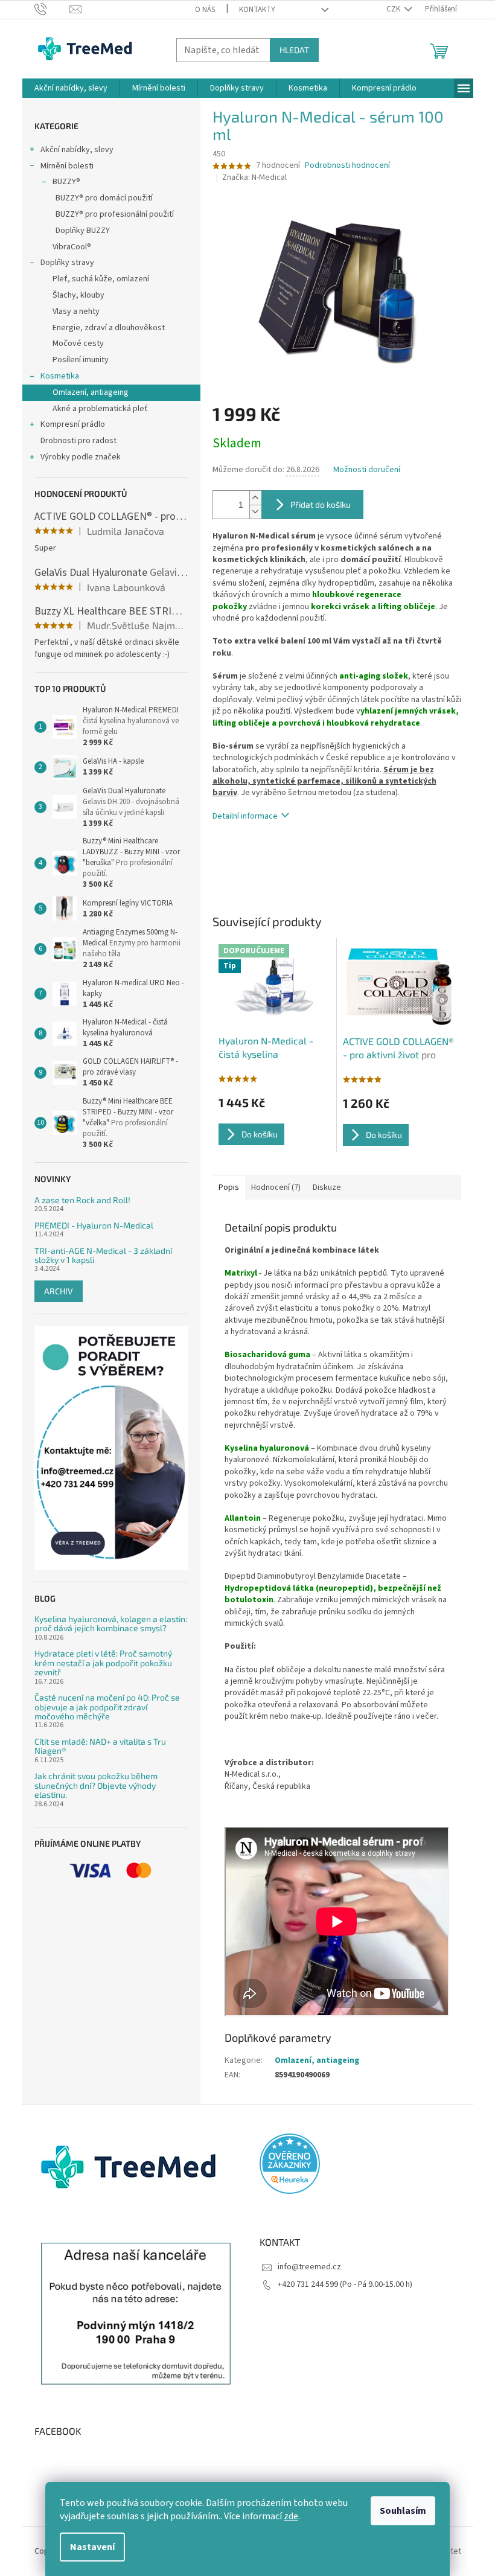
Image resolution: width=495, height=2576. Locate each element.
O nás (205, 10)
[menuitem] (71, 88)
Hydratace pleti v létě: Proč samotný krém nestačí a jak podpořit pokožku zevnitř (103, 1663)
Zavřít (276, 851)
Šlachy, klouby (78, 295)
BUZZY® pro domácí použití (104, 198)
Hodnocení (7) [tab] (276, 1187)
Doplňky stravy (67, 263)
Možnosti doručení (367, 470)
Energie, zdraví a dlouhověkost (109, 328)
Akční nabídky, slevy (77, 150)
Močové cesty (78, 344)
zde (291, 2516)
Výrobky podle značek (81, 457)
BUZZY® (66, 182)
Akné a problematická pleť (100, 409)
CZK (394, 9)
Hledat (294, 50)
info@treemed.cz (309, 2267)
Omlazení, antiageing (91, 392)
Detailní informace (245, 816)
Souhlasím (403, 2511)
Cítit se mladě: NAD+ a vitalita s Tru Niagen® (100, 1746)
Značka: (254, 177)
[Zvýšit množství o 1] (255, 498)
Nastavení (92, 2547)
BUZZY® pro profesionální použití (115, 214)
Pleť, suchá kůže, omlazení (101, 279)
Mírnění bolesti (67, 166)
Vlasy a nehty (76, 312)
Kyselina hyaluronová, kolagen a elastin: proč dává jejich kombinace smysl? (111, 1624)
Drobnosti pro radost (78, 441)
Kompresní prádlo (73, 424)
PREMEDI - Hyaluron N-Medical (94, 1225)
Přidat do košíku (321, 504)
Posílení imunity (81, 360)
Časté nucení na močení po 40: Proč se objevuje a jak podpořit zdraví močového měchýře (107, 1707)
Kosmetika (60, 376)
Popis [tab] (229, 1187)
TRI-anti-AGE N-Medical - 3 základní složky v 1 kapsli (103, 1255)
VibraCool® (72, 247)
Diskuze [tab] (327, 1187)
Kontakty (257, 10)
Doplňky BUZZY (83, 231)
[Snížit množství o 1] (255, 512)
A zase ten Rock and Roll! (82, 1200)
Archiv (59, 1291)
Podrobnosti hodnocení (347, 166)
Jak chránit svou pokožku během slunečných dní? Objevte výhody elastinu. (96, 1785)
